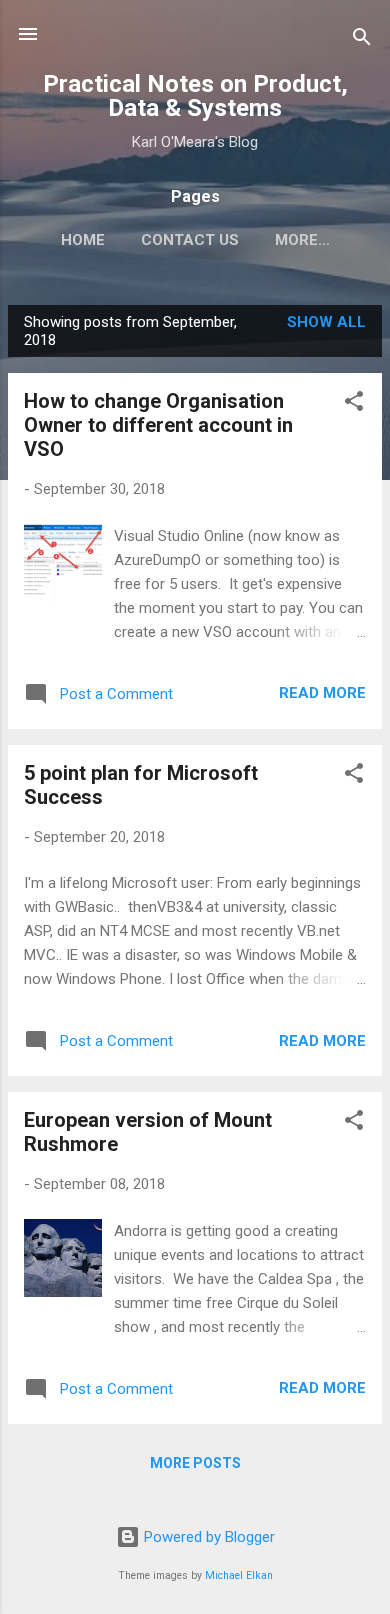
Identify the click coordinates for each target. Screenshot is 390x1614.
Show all (326, 322)
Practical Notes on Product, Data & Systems (195, 96)
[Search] (362, 40)
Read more (322, 693)
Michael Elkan (239, 1575)
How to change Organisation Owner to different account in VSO (158, 425)
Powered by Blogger (207, 1537)
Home (83, 240)
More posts (195, 1463)
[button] (354, 404)
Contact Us (190, 240)
